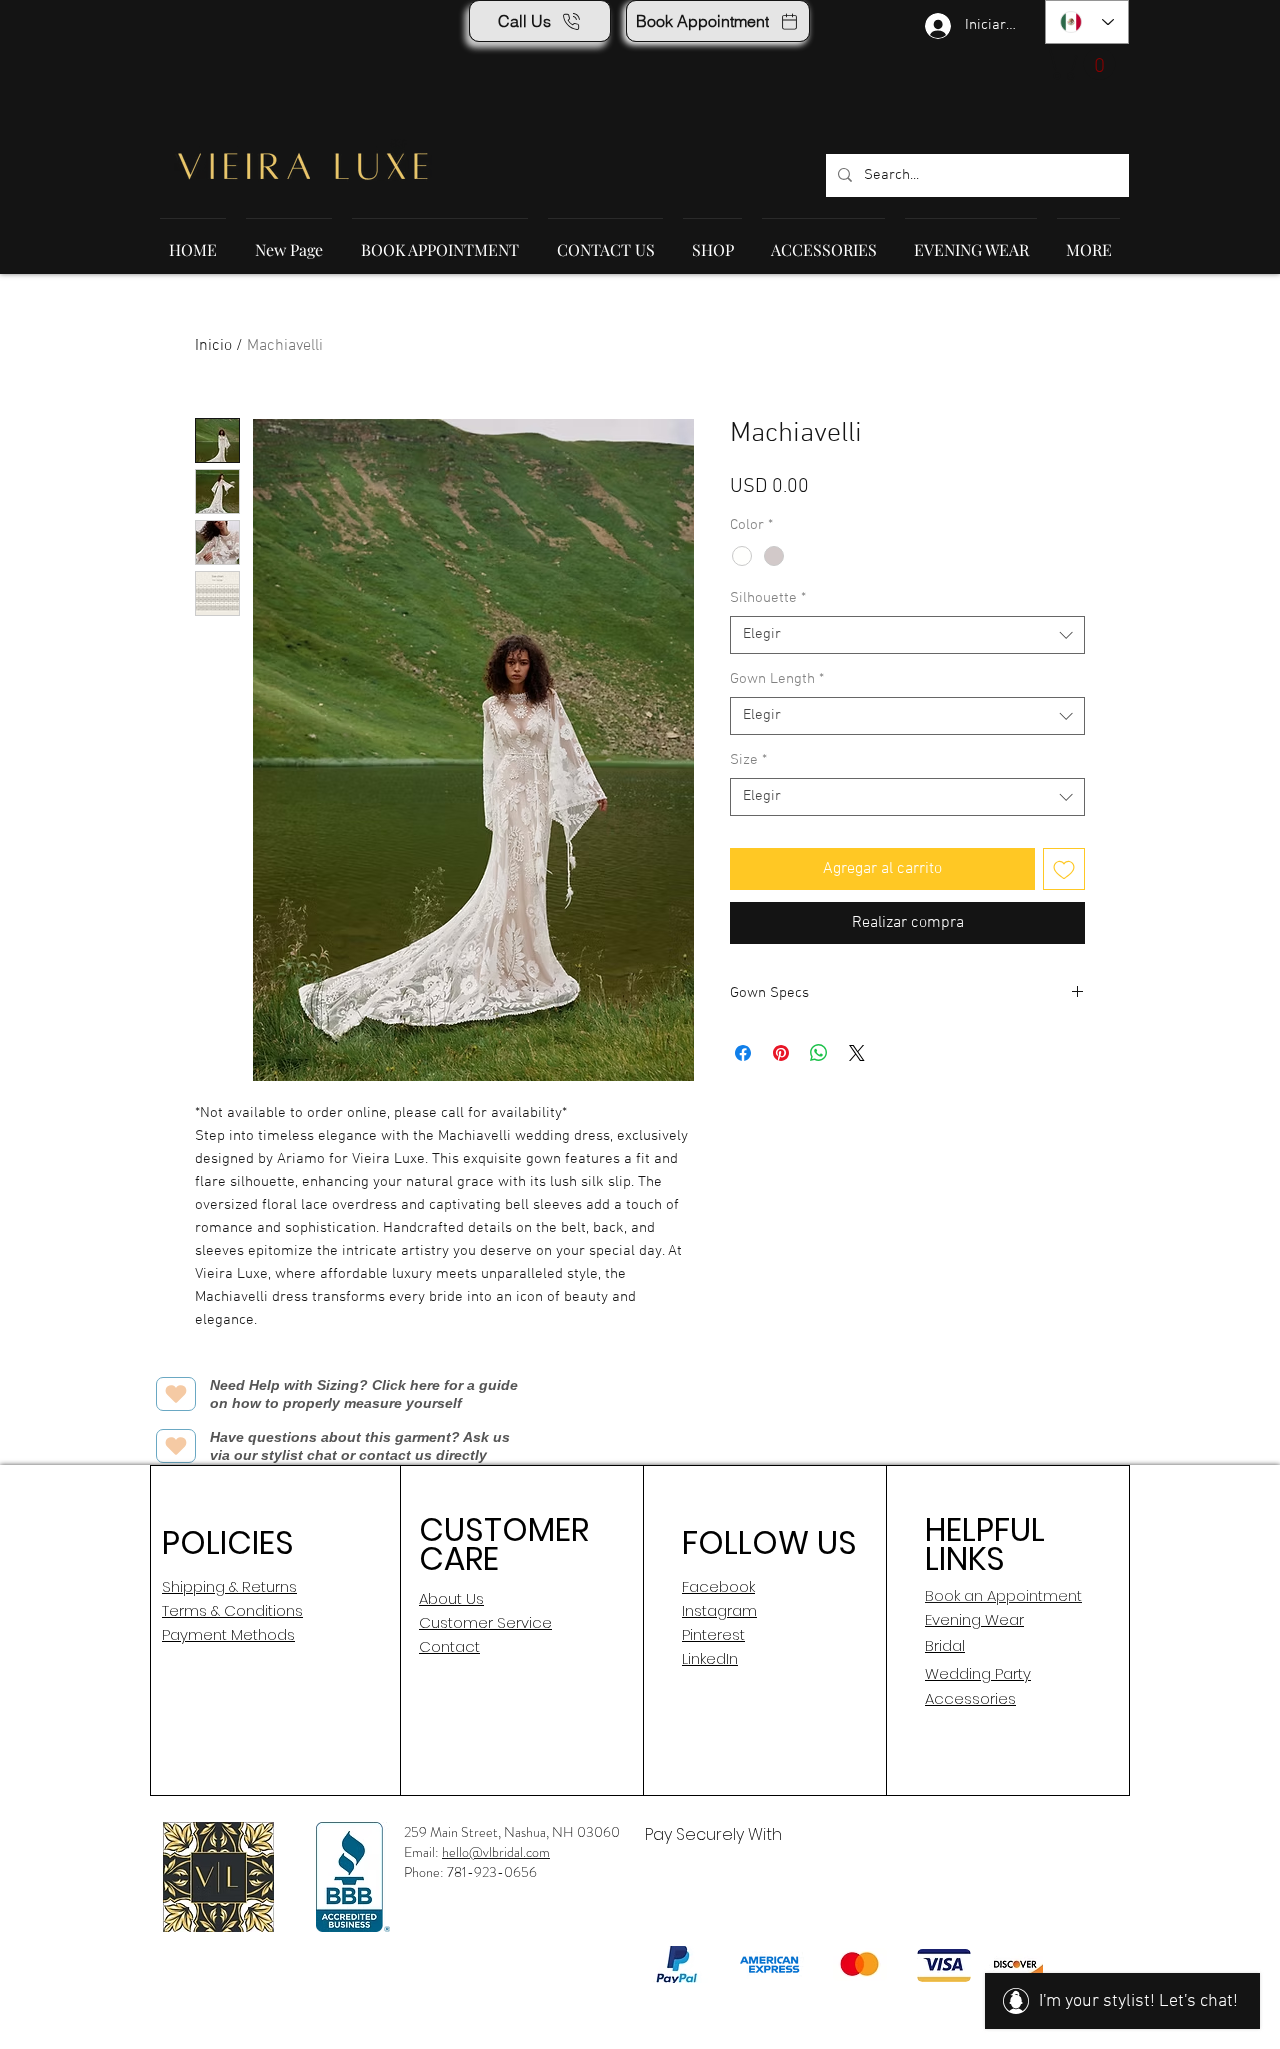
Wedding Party (978, 1673)
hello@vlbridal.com (496, 1852)
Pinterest (713, 1634)
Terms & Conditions (232, 1610)
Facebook (718, 1586)
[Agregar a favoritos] (1064, 869)
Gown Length (777, 679)
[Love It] (176, 1394)
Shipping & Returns (229, 1586)
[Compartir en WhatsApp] (819, 1053)
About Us (451, 1598)
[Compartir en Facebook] (743, 1053)
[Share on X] (857, 1053)
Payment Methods (228, 1634)
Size (748, 760)
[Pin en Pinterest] (781, 1053)
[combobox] (907, 635)
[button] (1084, 64)
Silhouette (768, 598)
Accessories (970, 1698)
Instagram (719, 1610)
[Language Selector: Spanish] (1087, 22)
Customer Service (485, 1622)
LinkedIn (710, 1658)
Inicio (213, 346)
